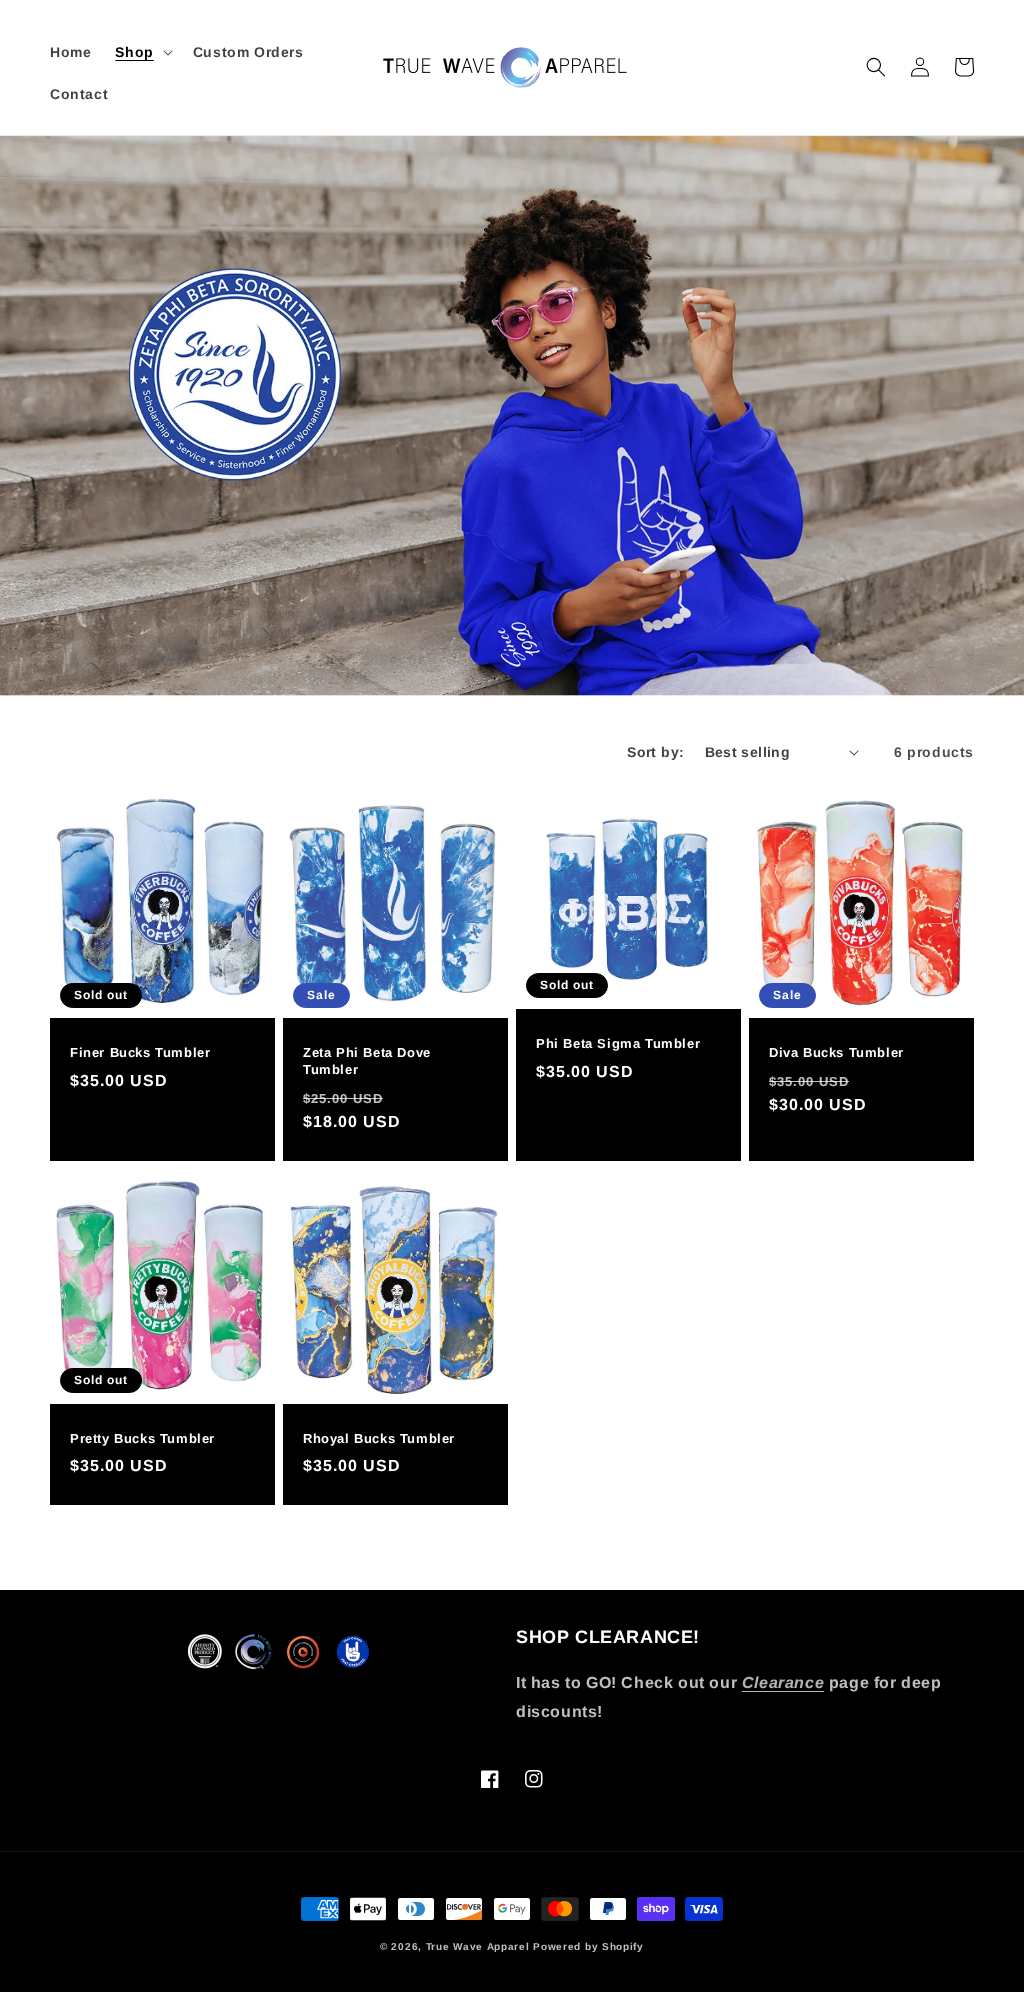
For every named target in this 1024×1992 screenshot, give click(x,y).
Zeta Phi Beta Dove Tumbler (367, 1061)
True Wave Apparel (478, 1946)
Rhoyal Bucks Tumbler (379, 1438)
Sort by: (655, 752)
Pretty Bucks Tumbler (142, 1438)
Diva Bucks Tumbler (836, 1052)
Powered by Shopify (588, 1946)
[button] (141, 52)
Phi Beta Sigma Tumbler (618, 1043)
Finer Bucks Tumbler (140, 1052)
